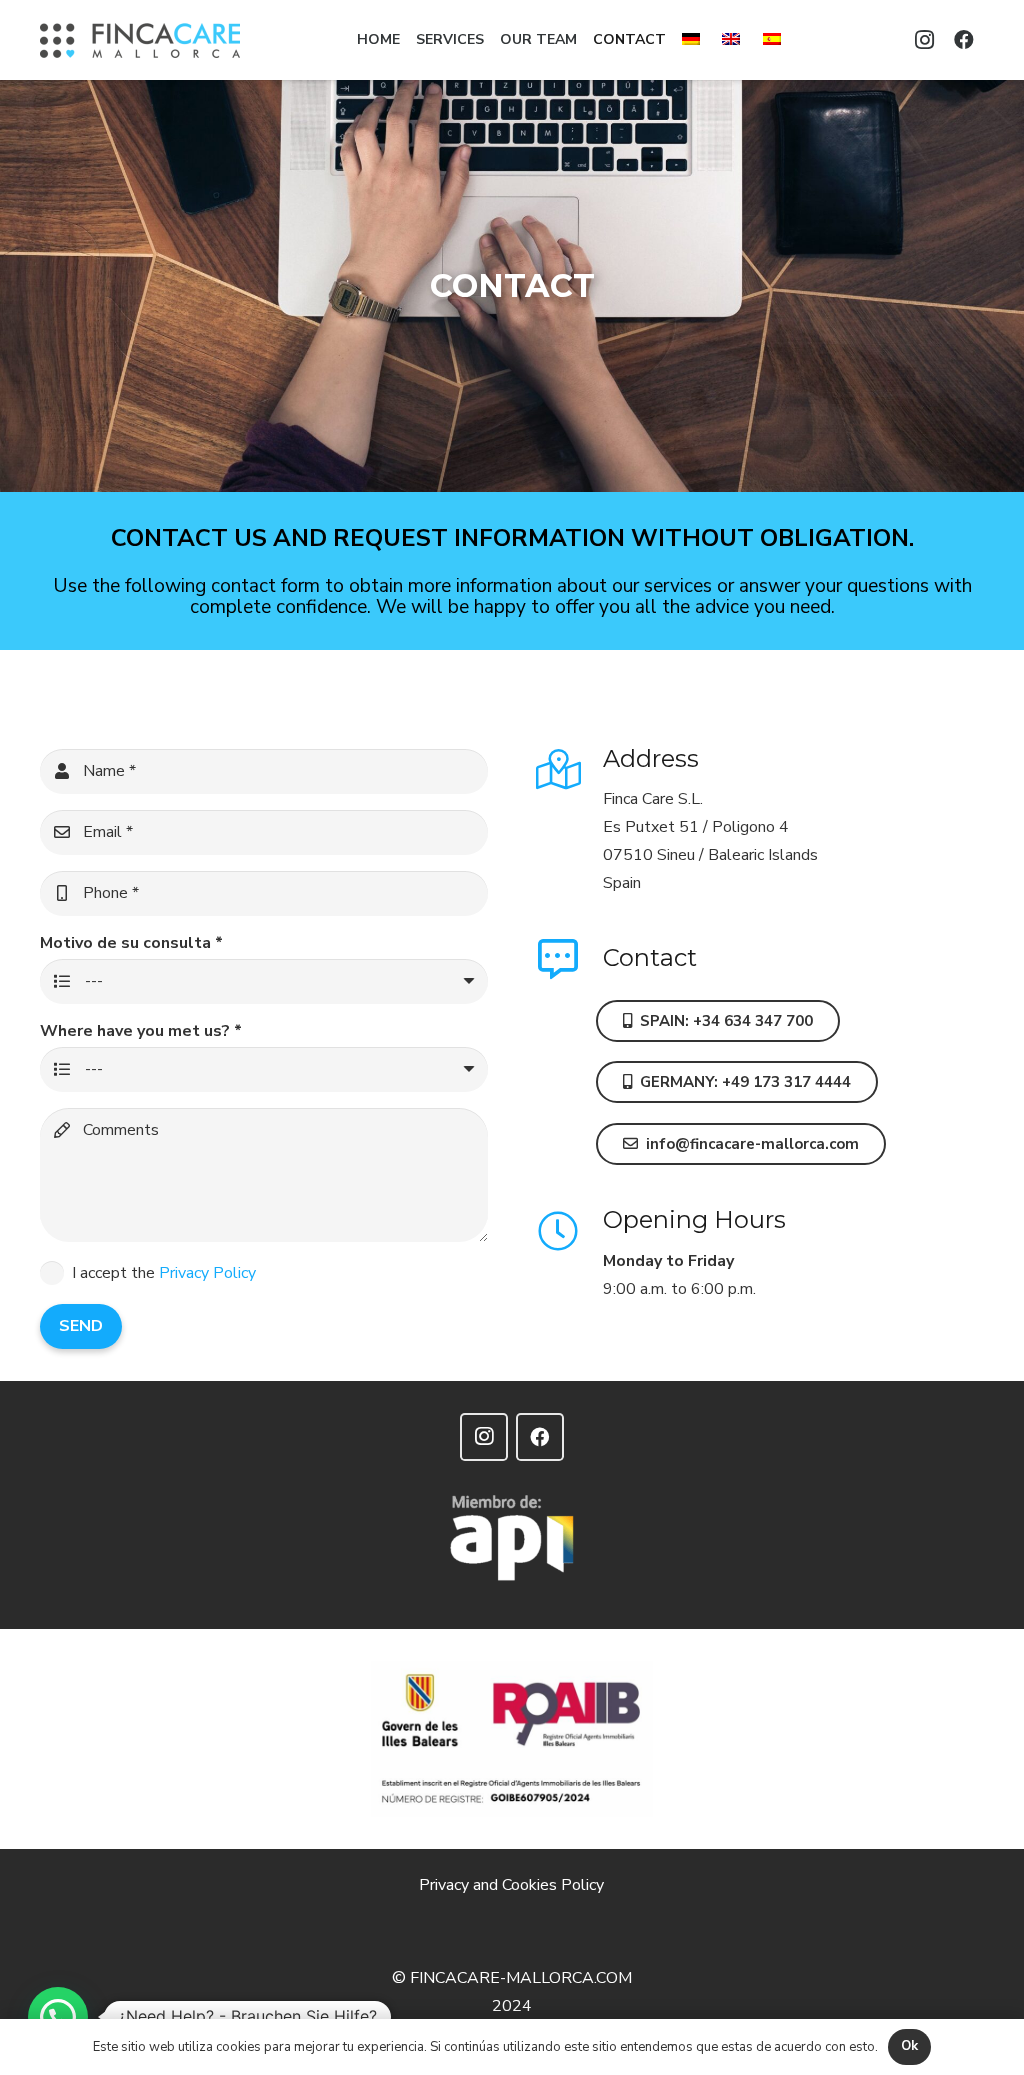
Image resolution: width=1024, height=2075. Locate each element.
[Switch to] (694, 40)
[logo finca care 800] (140, 40)
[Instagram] (924, 40)
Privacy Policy (207, 1273)
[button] (58, 2017)
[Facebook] (964, 40)
